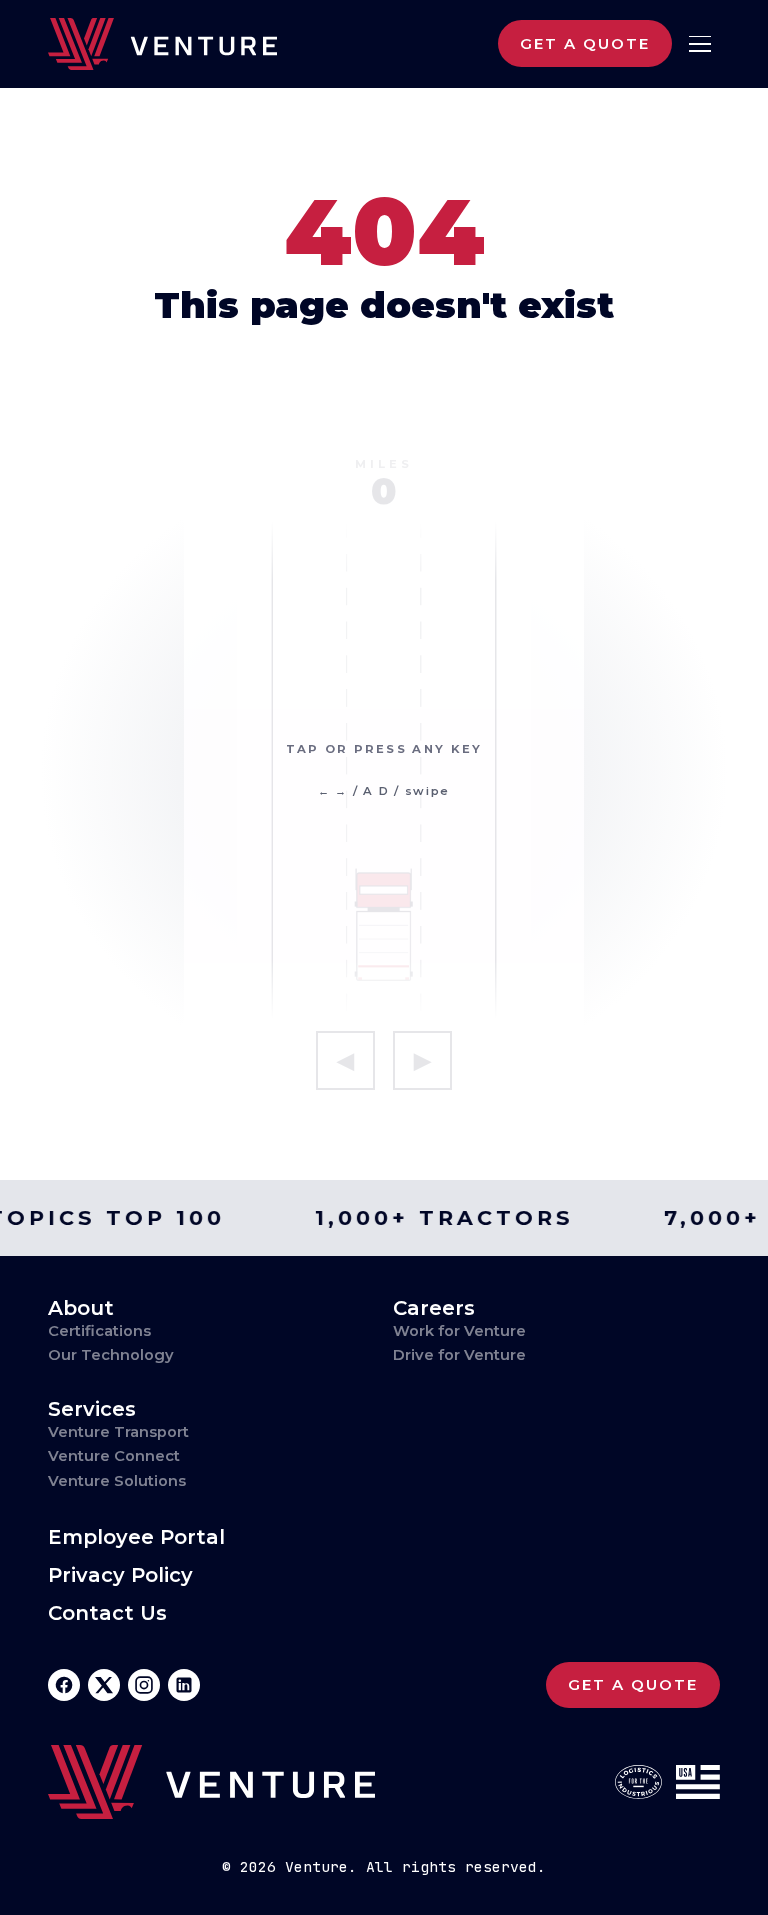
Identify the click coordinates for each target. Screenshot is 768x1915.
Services (92, 1409)
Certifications (99, 1331)
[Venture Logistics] (162, 44)
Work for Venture (459, 1331)
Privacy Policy (120, 1575)
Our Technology (111, 1355)
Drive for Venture (459, 1355)
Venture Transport (118, 1432)
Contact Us (107, 1613)
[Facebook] (64, 1685)
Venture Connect (114, 1456)
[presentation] (384, 772)
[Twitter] (104, 1685)
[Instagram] (144, 1685)
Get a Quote (585, 43)
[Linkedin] (184, 1685)
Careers (434, 1308)
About (81, 1308)
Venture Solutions (117, 1481)
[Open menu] (699, 44)
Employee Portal (136, 1537)
